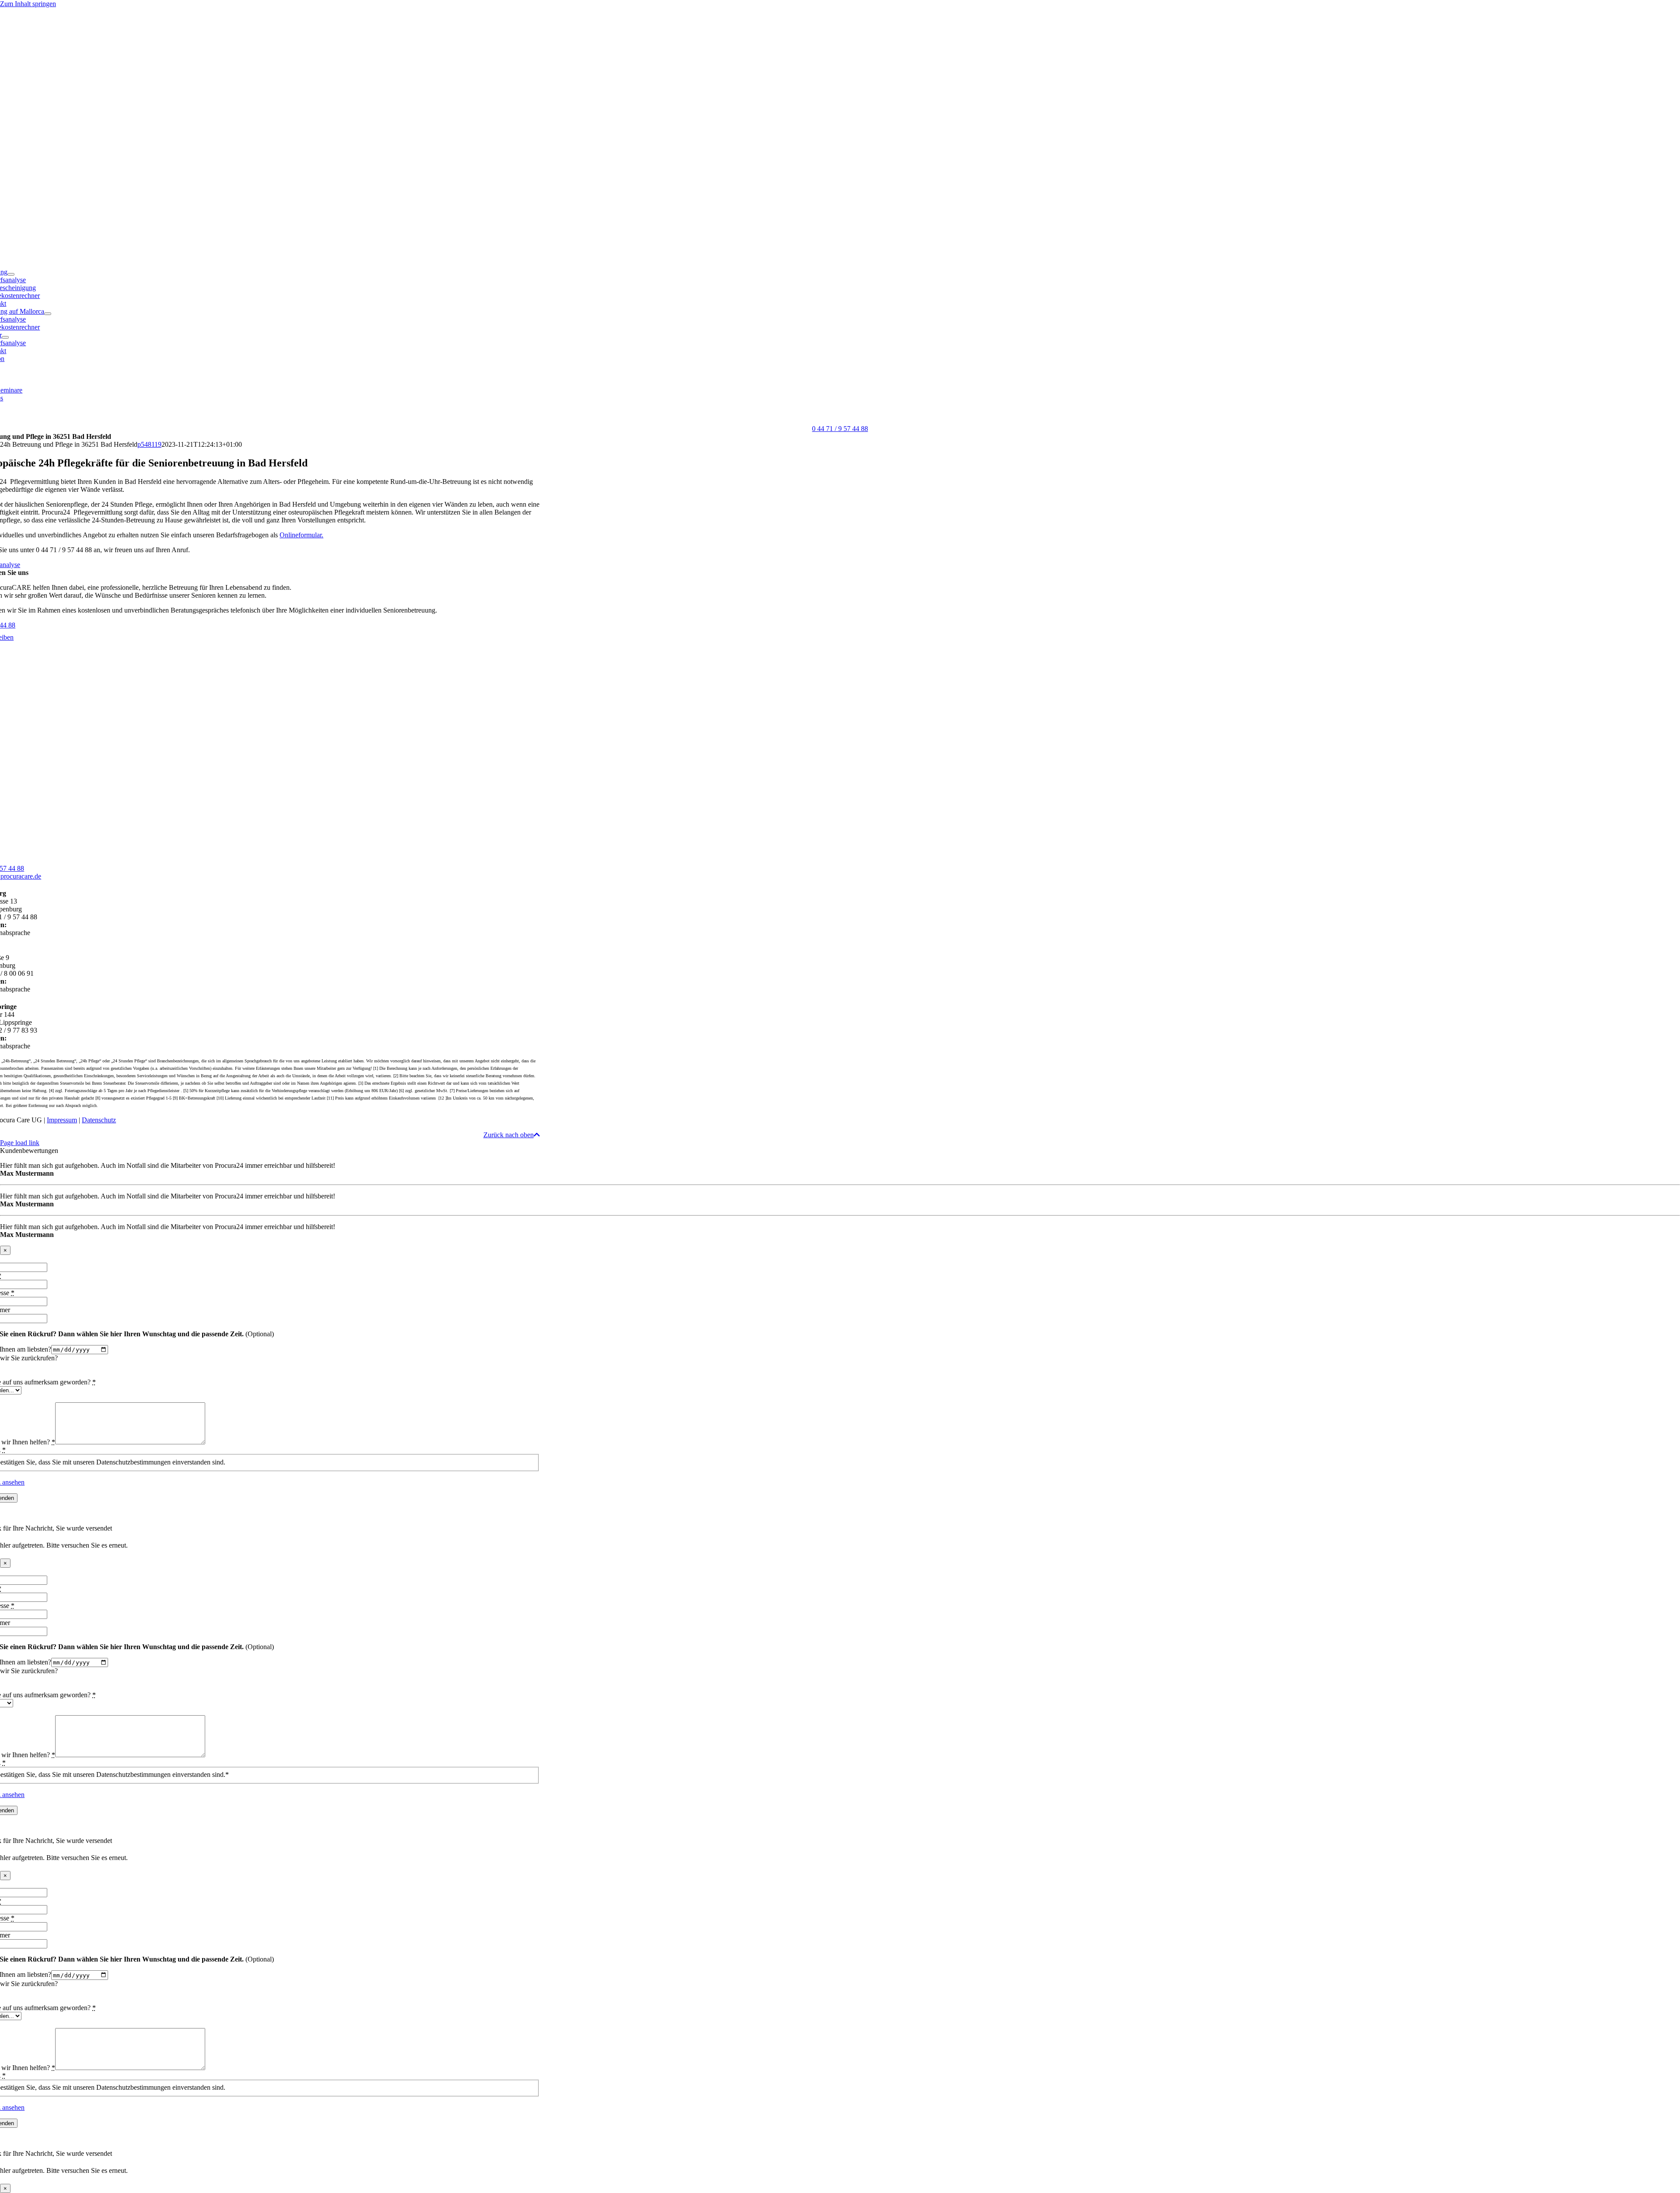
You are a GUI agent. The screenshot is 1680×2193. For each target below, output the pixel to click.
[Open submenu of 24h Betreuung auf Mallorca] (48, 314)
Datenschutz (99, 1120)
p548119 (149, 444)
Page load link (20, 1143)
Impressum (62, 1120)
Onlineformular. (301, 535)
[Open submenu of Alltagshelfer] (5, 337)
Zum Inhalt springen (28, 4)
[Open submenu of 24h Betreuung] (11, 274)
